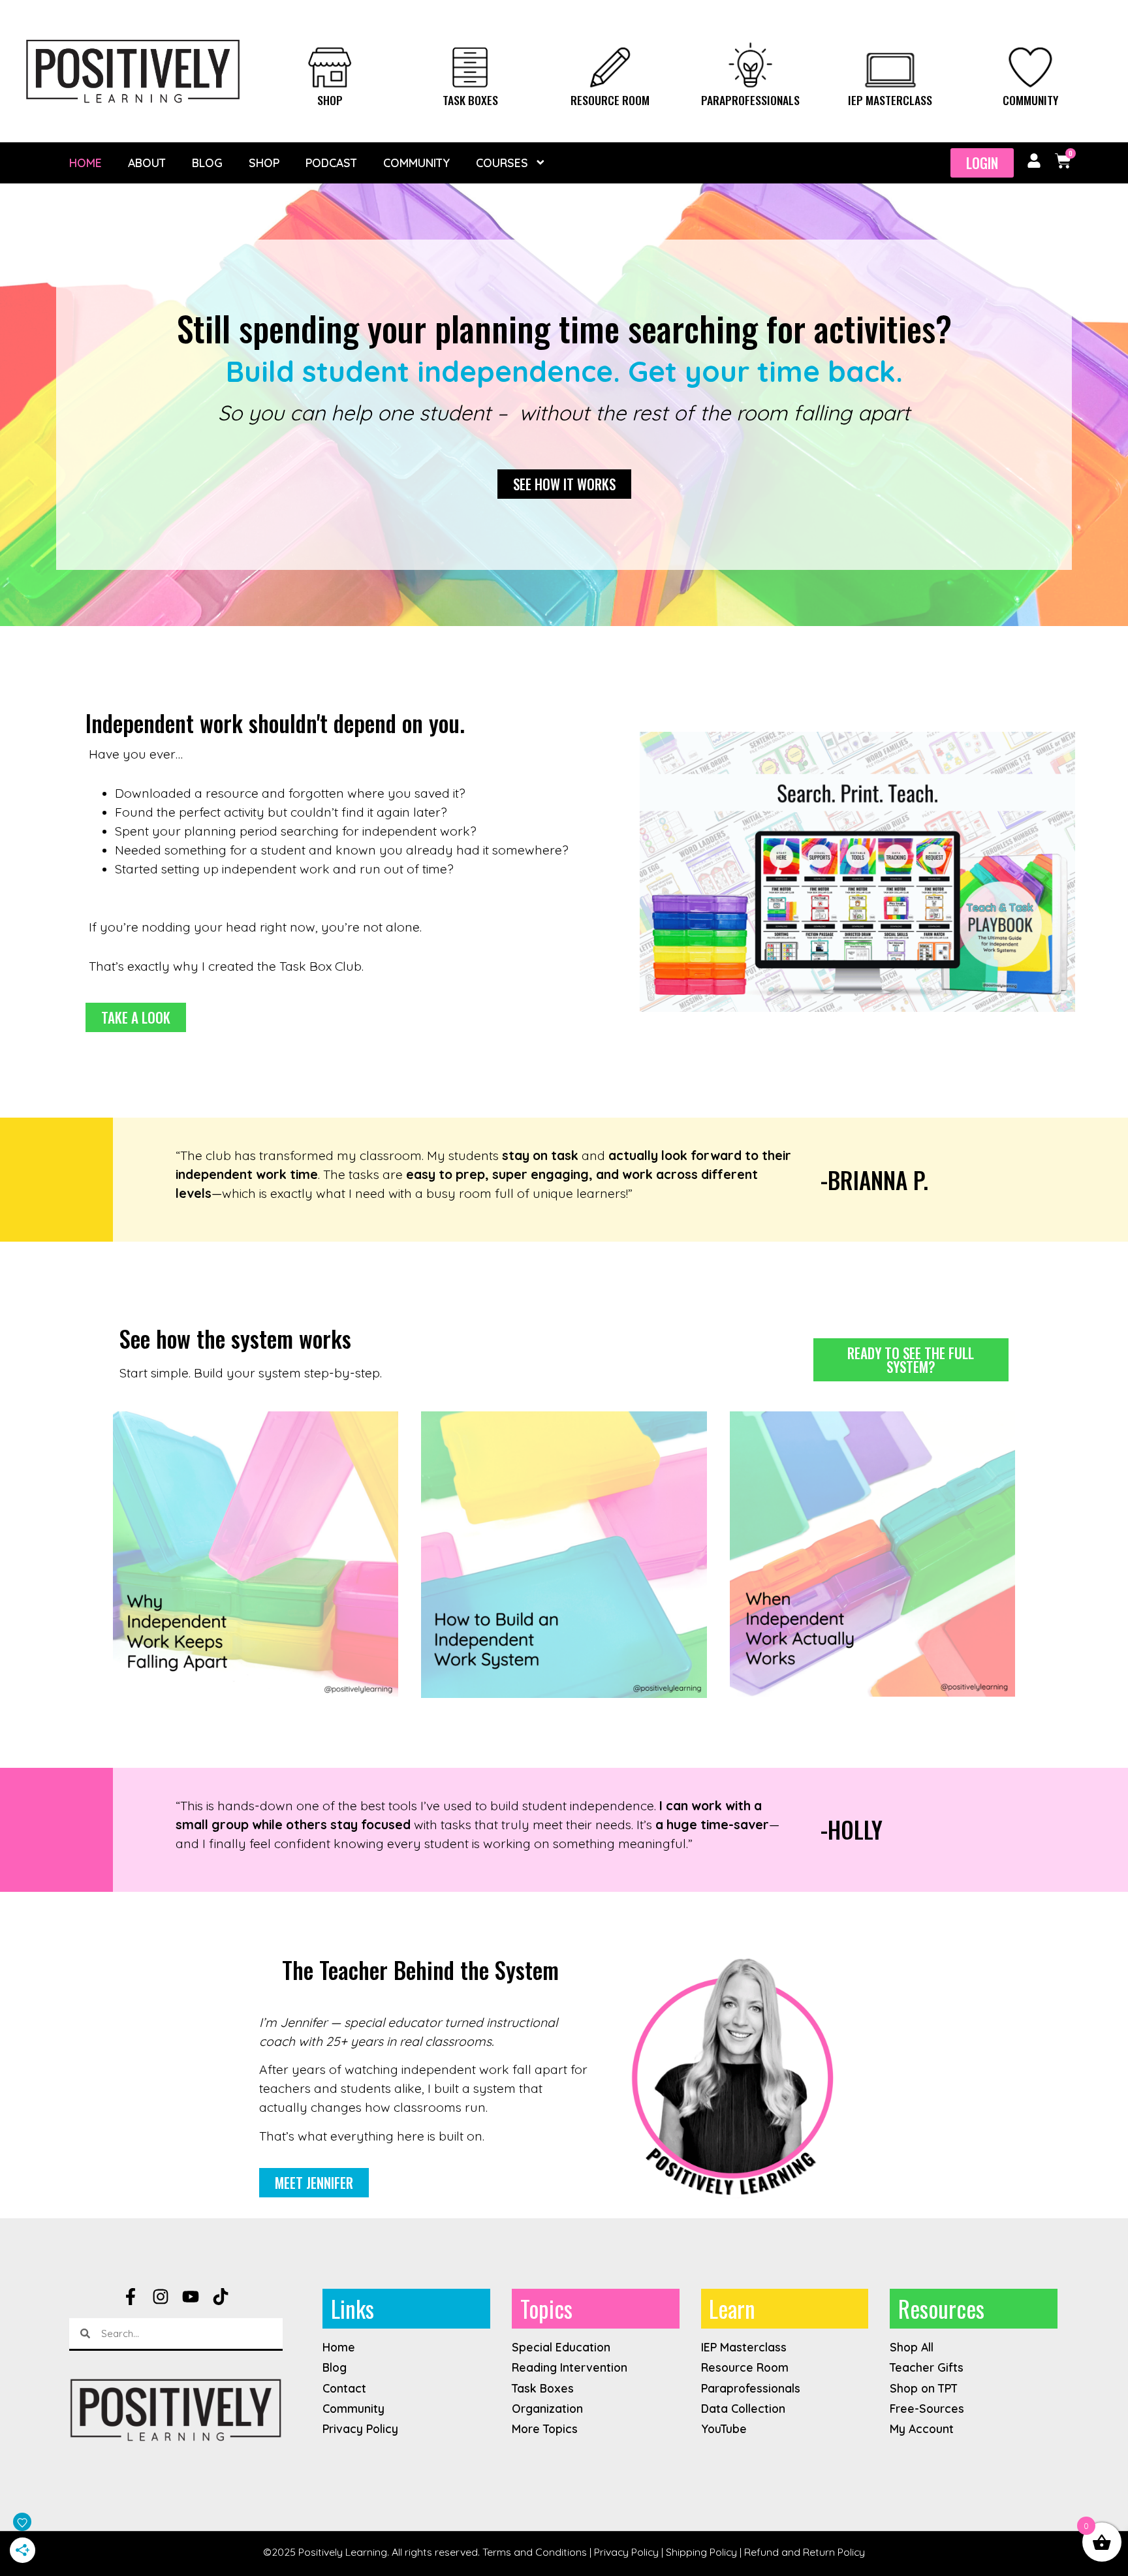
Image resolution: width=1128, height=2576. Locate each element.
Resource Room (610, 100)
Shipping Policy (701, 2552)
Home (86, 163)
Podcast (331, 163)
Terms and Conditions (535, 2552)
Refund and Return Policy (805, 2552)
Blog (207, 163)
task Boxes (470, 100)
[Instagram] (161, 2297)
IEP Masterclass (890, 100)
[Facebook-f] (131, 2297)
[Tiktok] (221, 2297)
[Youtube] (191, 2297)
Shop (330, 100)
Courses (502, 163)
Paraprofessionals (750, 100)
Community (1030, 100)
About (147, 163)
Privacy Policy (626, 2552)
